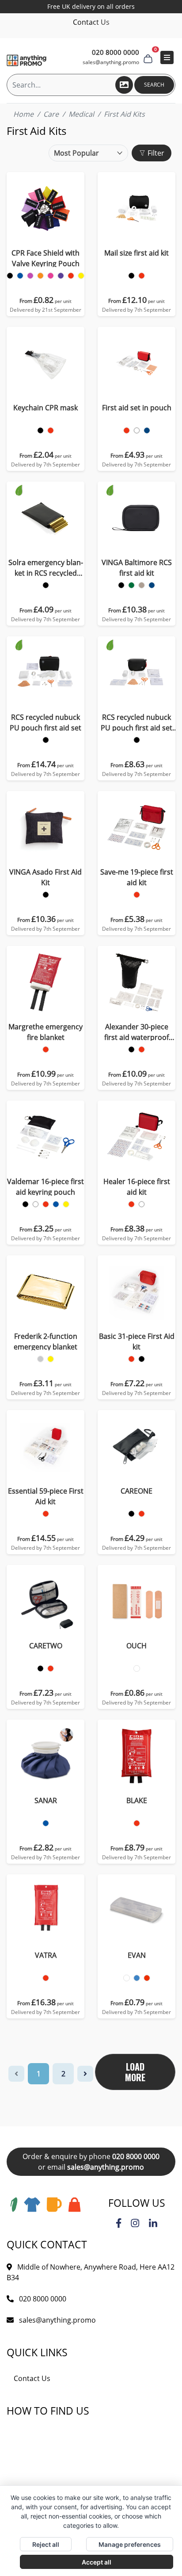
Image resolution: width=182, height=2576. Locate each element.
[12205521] (131, 1359)
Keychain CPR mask (45, 408)
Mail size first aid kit (136, 253)
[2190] (46, 895)
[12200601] (131, 1049)
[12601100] (131, 1204)
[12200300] (46, 1049)
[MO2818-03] (40, 1668)
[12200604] (142, 1049)
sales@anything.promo (111, 62)
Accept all (97, 2562)
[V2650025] (152, 585)
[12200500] (40, 1359)
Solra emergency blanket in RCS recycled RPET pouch (46, 568)
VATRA (46, 1955)
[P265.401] (137, 740)
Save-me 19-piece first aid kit (137, 877)
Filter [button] (155, 153)
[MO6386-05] (46, 1978)
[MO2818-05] (51, 1668)
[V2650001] (121, 585)
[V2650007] (131, 585)
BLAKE (137, 1800)
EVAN (137, 1955)
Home (23, 114)
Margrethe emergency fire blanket (45, 1032)
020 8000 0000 (136, 2156)
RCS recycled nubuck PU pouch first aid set (45, 722)
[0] (148, 57)
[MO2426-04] (46, 1823)
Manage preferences (130, 2544)
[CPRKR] (10, 276)
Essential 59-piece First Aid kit (46, 1496)
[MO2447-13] (137, 1668)
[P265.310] (127, 430)
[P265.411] (46, 740)
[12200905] (56, 1204)
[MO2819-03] (131, 1514)
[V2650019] (142, 585)
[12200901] (25, 1204)
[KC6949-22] (127, 1978)
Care (51, 114)
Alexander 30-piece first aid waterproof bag (136, 1032)
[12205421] (46, 1514)
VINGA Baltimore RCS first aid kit (137, 568)
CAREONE (136, 1491)
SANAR (46, 1800)
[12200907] (66, 1204)
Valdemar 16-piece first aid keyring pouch (45, 1187)
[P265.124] (142, 276)
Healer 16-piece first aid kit (137, 1187)
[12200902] (36, 1204)
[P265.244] (51, 430)
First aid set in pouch (137, 408)
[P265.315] (147, 430)
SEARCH (154, 85)
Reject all (46, 2544)
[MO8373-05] (137, 1823)
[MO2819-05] (142, 1514)
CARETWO (46, 1646)
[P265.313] (137, 430)
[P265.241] (40, 430)
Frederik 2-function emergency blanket (45, 1342)
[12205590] (142, 1359)
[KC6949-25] (147, 1978)
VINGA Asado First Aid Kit (45, 877)
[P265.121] (131, 276)
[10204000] (137, 895)
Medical (81, 114)
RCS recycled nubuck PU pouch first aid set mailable (136, 723)
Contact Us (91, 22)
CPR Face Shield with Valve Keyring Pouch (45, 258)
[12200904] (46, 1204)
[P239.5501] (46, 585)
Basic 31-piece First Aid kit (137, 1342)
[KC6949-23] (137, 1978)
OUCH (136, 1646)
